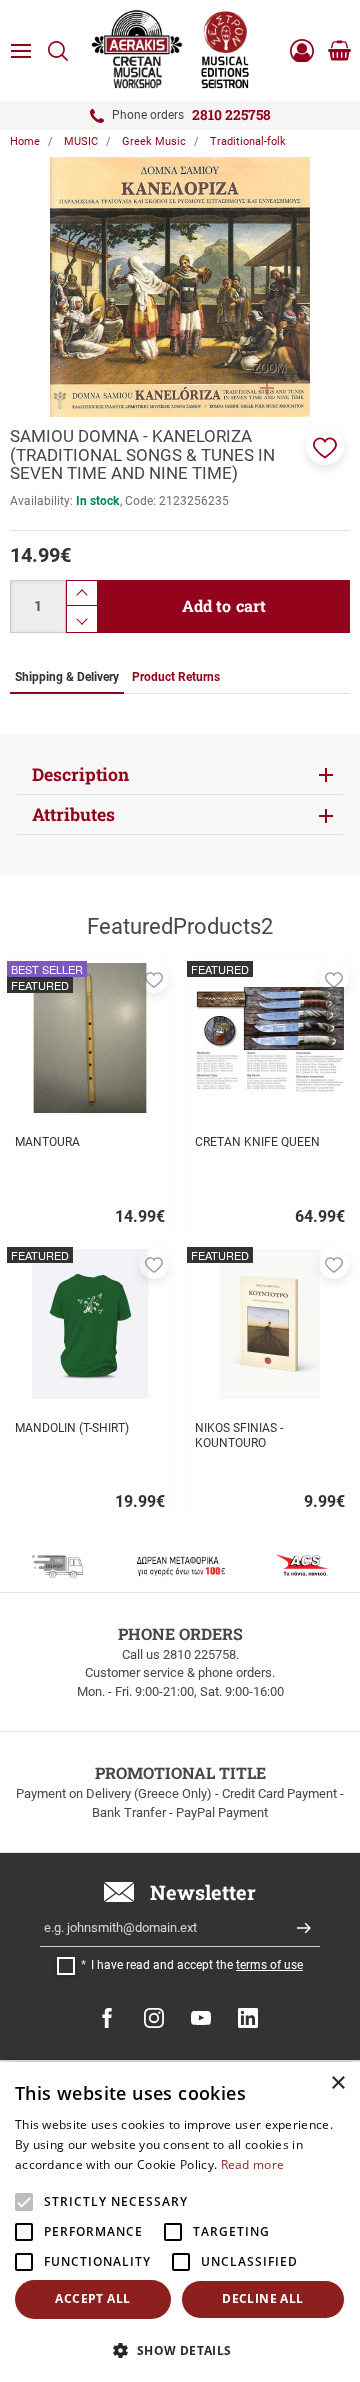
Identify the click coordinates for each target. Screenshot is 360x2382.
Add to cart (224, 605)
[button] (325, 446)
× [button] (337, 2083)
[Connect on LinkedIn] (248, 2018)
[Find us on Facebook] (107, 2018)
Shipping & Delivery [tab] (67, 677)
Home (25, 141)
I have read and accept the (197, 1965)
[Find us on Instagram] (154, 2018)
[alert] (180, 2222)
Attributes (73, 814)
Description (80, 774)
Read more (253, 2164)
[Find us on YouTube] (201, 2018)
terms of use (269, 1965)
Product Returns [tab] (176, 677)
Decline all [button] (262, 2298)
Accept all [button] (92, 2298)
